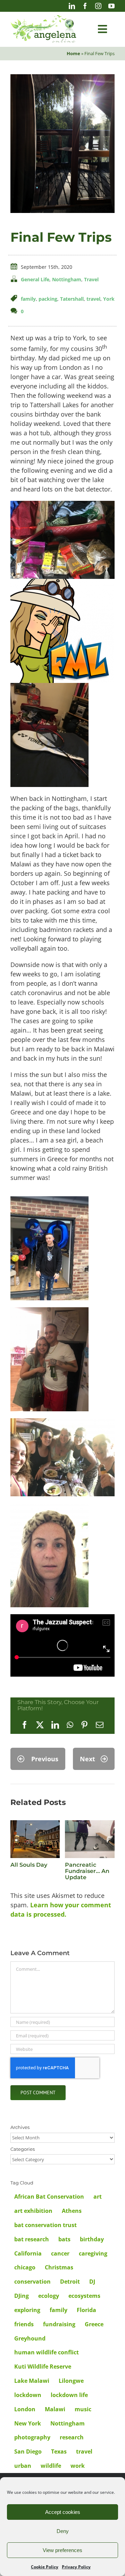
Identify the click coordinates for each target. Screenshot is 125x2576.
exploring (27, 2310)
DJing (22, 2296)
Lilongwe (71, 2381)
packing (48, 299)
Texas (59, 2451)
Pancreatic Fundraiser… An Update (87, 1871)
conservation (32, 2282)
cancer (60, 2253)
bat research (32, 2239)
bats (64, 2239)
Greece (94, 2324)
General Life (35, 279)
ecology (49, 2296)
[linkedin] (72, 6)
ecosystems (84, 2296)
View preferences (62, 2550)
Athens (72, 2211)
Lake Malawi (32, 2381)
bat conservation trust (45, 2225)
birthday (92, 2239)
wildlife (51, 2466)
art (98, 2197)
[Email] (100, 1725)
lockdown (28, 2395)
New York (28, 2423)
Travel (91, 279)
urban (23, 2466)
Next (87, 1759)
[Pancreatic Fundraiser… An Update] (90, 1824)
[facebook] (85, 6)
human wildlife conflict (47, 2352)
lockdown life (69, 2395)
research (72, 2437)
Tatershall (72, 299)
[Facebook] (25, 1725)
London (25, 2409)
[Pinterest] (84, 1725)
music (83, 2409)
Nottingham (67, 279)
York (109, 299)
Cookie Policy (45, 2567)
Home (73, 53)
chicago (25, 2267)
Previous (45, 1759)
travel (93, 299)
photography (32, 2437)
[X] (40, 1725)
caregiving (93, 2253)
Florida (86, 2310)
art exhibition (33, 2211)
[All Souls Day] (35, 1824)
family (28, 299)
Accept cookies (63, 2512)
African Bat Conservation (49, 2197)
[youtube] (111, 6)
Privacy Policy (76, 2567)
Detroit (70, 2282)
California (28, 2253)
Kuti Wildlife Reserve (43, 2367)
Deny (63, 2531)
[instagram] (98, 6)
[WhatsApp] (70, 1725)
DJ (92, 2282)
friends (24, 2324)
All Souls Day (29, 1865)
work (78, 2466)
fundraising (59, 2324)
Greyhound (30, 2338)
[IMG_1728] (62, 77)
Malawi (55, 2409)
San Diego (28, 2451)
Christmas (59, 2267)
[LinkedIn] (55, 1725)
